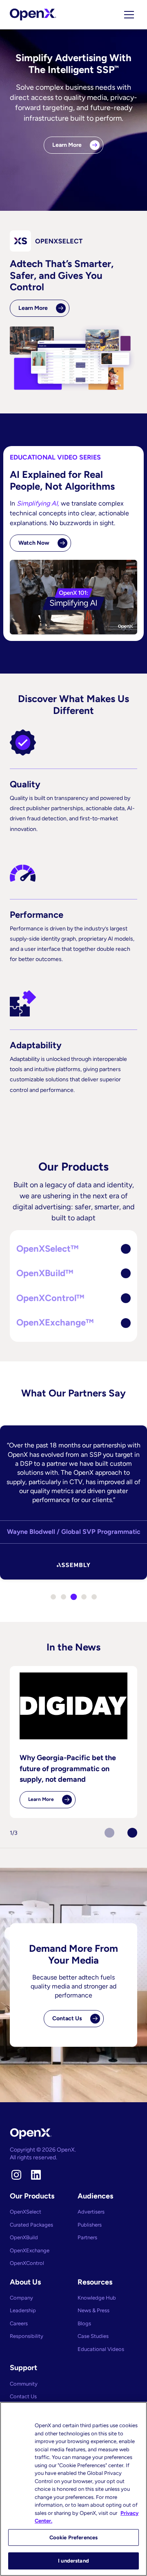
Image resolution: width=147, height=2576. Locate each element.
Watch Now (34, 543)
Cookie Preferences (73, 2537)
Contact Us (67, 2018)
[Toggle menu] (129, 15)
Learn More (67, 145)
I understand (73, 2561)
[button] (73, 1249)
